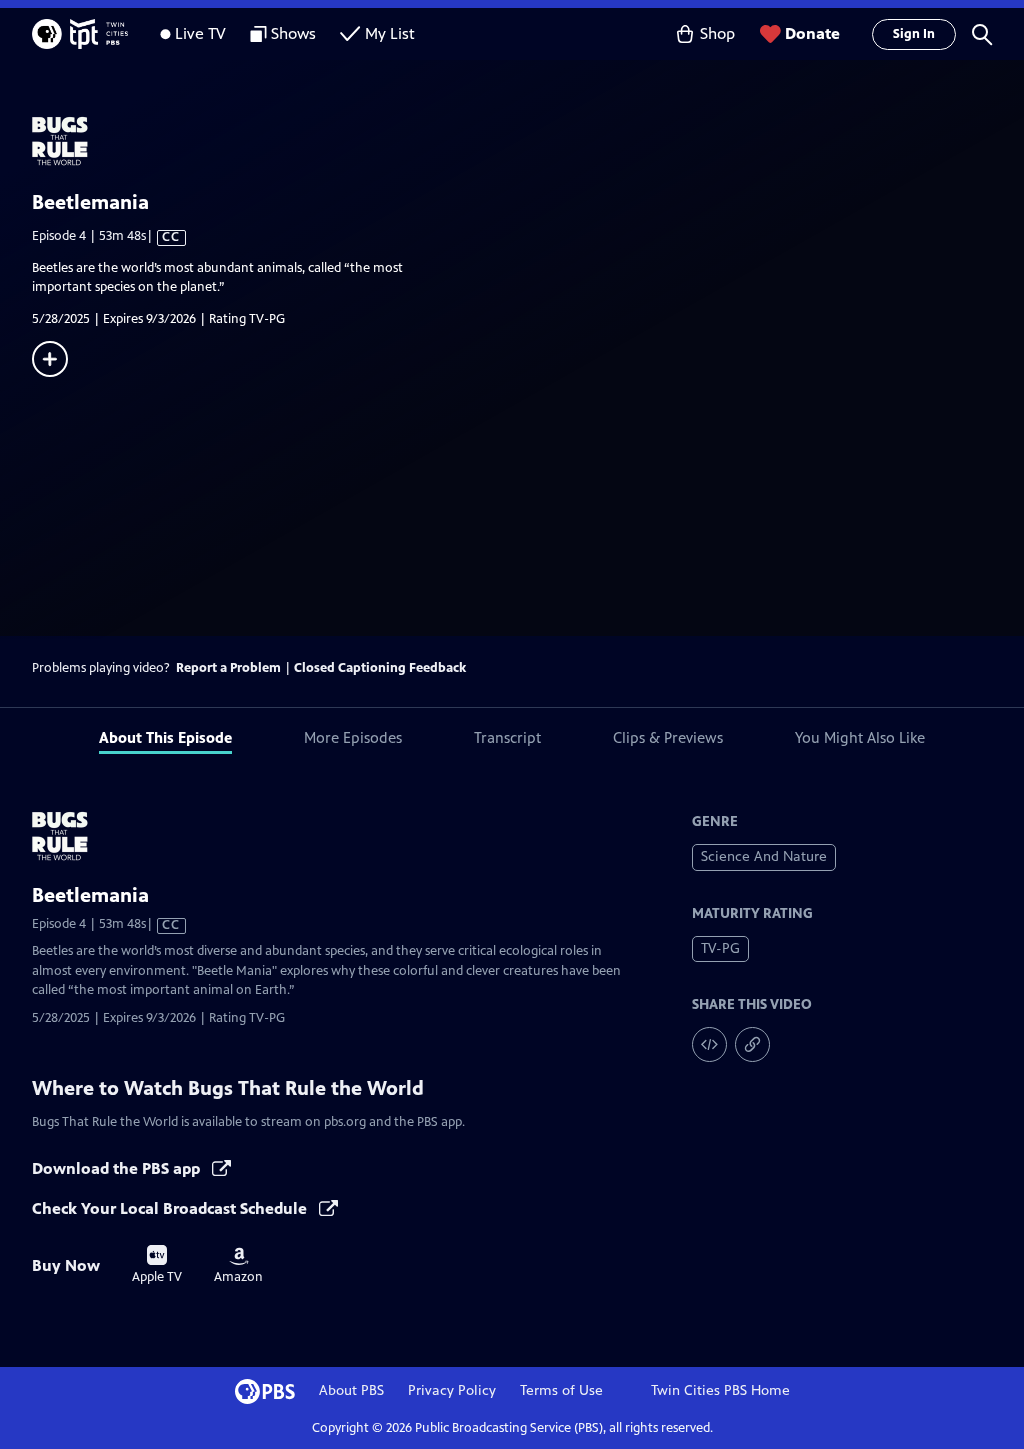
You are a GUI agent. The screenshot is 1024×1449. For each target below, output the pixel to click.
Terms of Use (561, 1390)
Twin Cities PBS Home (720, 1390)
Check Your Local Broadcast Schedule (171, 1208)
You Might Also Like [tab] (860, 737)
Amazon (238, 1266)
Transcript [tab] (507, 737)
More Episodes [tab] (353, 737)
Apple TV (157, 1265)
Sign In (914, 34)
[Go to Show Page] (528, 141)
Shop (717, 33)
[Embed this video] (709, 1044)
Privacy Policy (452, 1390)
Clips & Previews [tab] (668, 737)
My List (390, 33)
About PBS (351, 1390)
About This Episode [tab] (165, 737)
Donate (812, 33)
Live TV (200, 33)
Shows (293, 33)
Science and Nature (764, 856)
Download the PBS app (118, 1168)
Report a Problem (228, 668)
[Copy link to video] (752, 1044)
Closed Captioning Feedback (380, 668)
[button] (982, 34)
